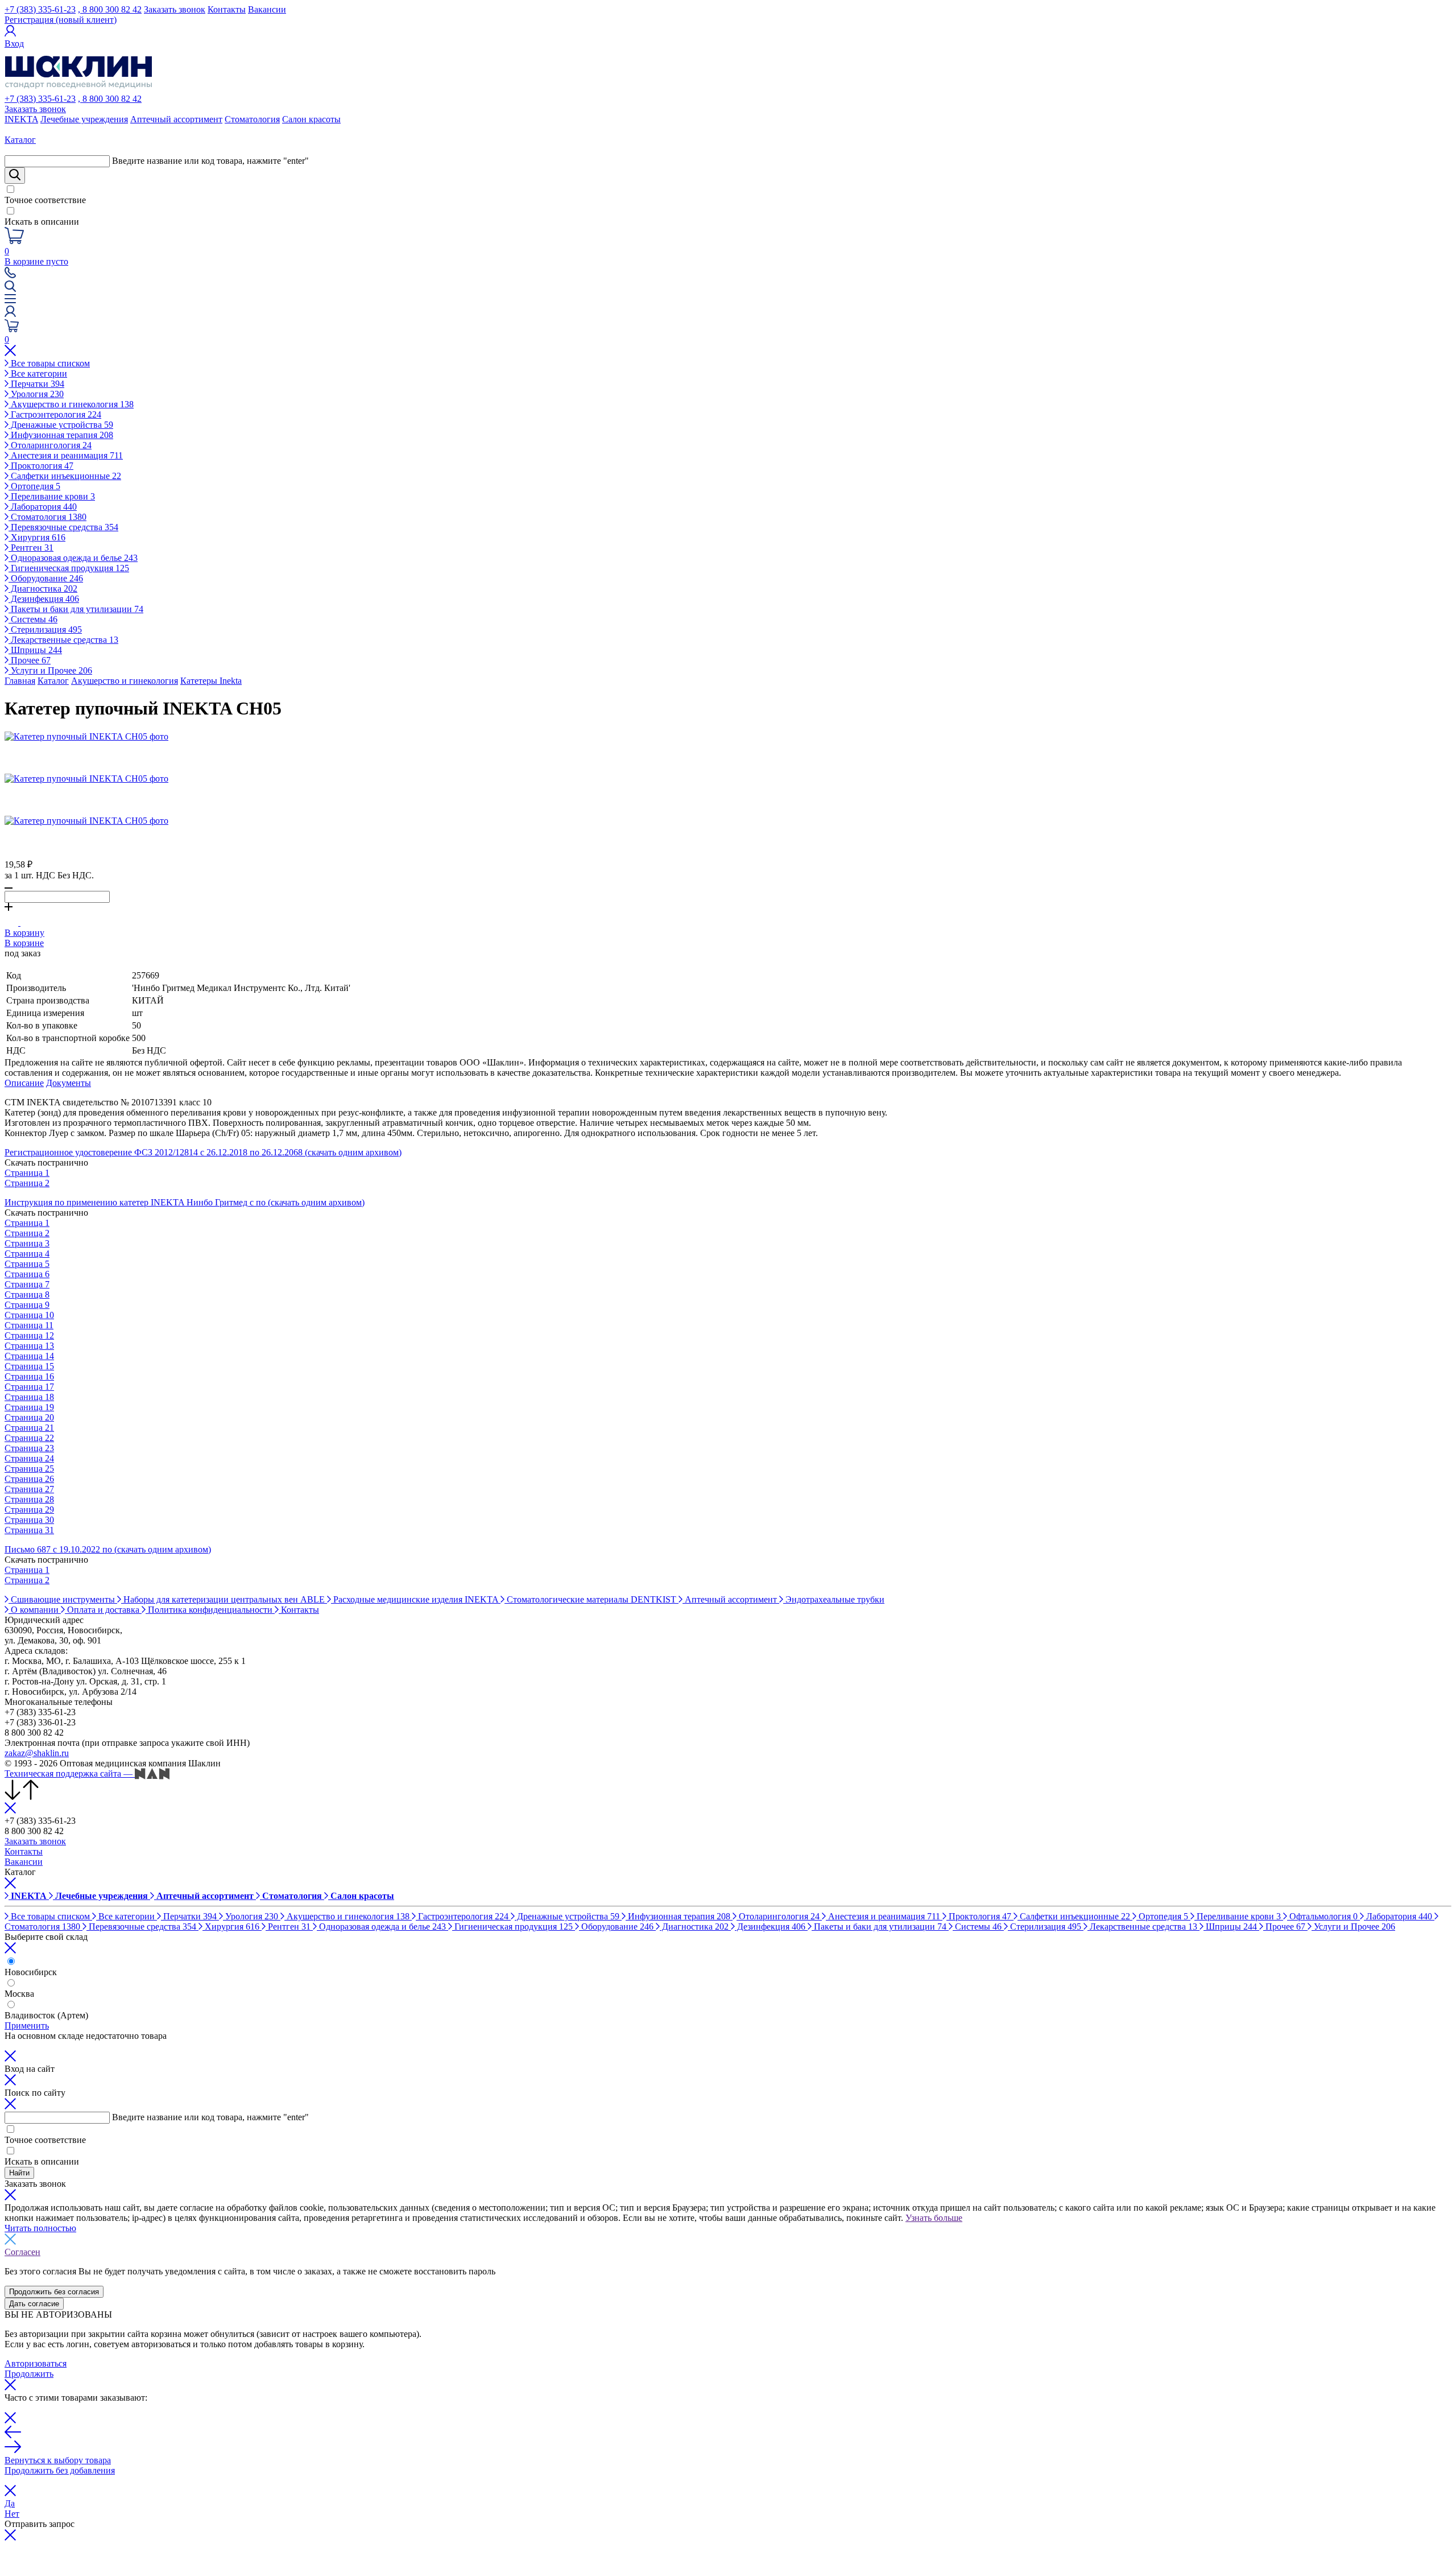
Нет (12, 2514)
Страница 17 (29, 1387)
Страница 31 (29, 1530)
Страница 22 (29, 1438)
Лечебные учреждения (84, 119)
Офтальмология (1322, 1916)
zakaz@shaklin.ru (37, 1753)
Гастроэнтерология (55, 414)
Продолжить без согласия (54, 2292)
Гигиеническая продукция (69, 568)
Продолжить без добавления (60, 2470)
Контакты (227, 9)
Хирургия (37, 537)
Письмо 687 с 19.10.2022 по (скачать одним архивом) (108, 1549)
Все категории (38, 373)
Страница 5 (27, 1264)
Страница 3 (27, 1243)
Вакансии (267, 9)
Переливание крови (52, 496)
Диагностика (43, 589)
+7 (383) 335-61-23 (40, 9)
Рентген (31, 548)
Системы (33, 619)
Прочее (30, 660)
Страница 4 (27, 1254)
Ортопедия (34, 486)
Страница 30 (29, 1520)
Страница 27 (29, 1489)
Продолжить (29, 2374)
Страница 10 (29, 1315)
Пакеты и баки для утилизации (76, 609)
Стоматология (252, 119)
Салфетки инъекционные (65, 476)
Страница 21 (29, 1428)
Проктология (41, 466)
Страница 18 (29, 1397)
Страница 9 (27, 1305)
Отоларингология (50, 445)
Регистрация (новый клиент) (61, 20)
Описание (24, 1083)
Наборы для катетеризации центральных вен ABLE (224, 1599)
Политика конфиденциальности (210, 1610)
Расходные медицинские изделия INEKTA (416, 1599)
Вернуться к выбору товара (58, 2460)
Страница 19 (29, 1407)
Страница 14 (29, 1356)
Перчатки (36, 384)
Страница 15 (29, 1366)
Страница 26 (29, 1479)
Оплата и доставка (103, 1610)
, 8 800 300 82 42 (110, 9)
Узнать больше (934, 2218)
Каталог (53, 681)
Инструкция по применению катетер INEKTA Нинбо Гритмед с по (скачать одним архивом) (185, 1202)
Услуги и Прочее (50, 670)
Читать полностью (40, 2228)
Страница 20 (29, 1417)
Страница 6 (27, 1274)
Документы (69, 1083)
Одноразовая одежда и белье (73, 558)
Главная (20, 681)
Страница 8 (27, 1294)
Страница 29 (29, 1510)
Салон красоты (311, 119)
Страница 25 (29, 1469)
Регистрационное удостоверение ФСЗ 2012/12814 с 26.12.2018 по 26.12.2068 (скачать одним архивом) (203, 1152)
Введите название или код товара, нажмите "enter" (210, 161)
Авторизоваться (36, 2363)
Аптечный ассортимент (176, 119)
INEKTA (21, 119)
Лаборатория (43, 507)
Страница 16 (29, 1376)
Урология (36, 394)
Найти (19, 2173)
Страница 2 (27, 1183)
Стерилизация (45, 629)
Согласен (22, 2252)
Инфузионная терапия (61, 435)
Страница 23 (29, 1448)
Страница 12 (29, 1335)
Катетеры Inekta (211, 681)
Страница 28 (29, 1499)
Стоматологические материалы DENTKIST (591, 1599)
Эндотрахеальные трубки (834, 1599)
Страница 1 (27, 1173)
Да (10, 2503)
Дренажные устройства (61, 425)
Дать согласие (34, 2304)
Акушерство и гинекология (71, 404)
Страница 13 (29, 1346)
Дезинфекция (44, 599)
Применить (27, 2026)
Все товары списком (49, 363)
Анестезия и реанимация (66, 455)
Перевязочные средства (63, 527)
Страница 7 (27, 1284)
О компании (35, 1610)
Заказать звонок (175, 9)
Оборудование (46, 578)
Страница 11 (29, 1325)
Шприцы (35, 650)
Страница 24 (29, 1458)
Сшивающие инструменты (63, 1599)
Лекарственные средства (63, 640)
